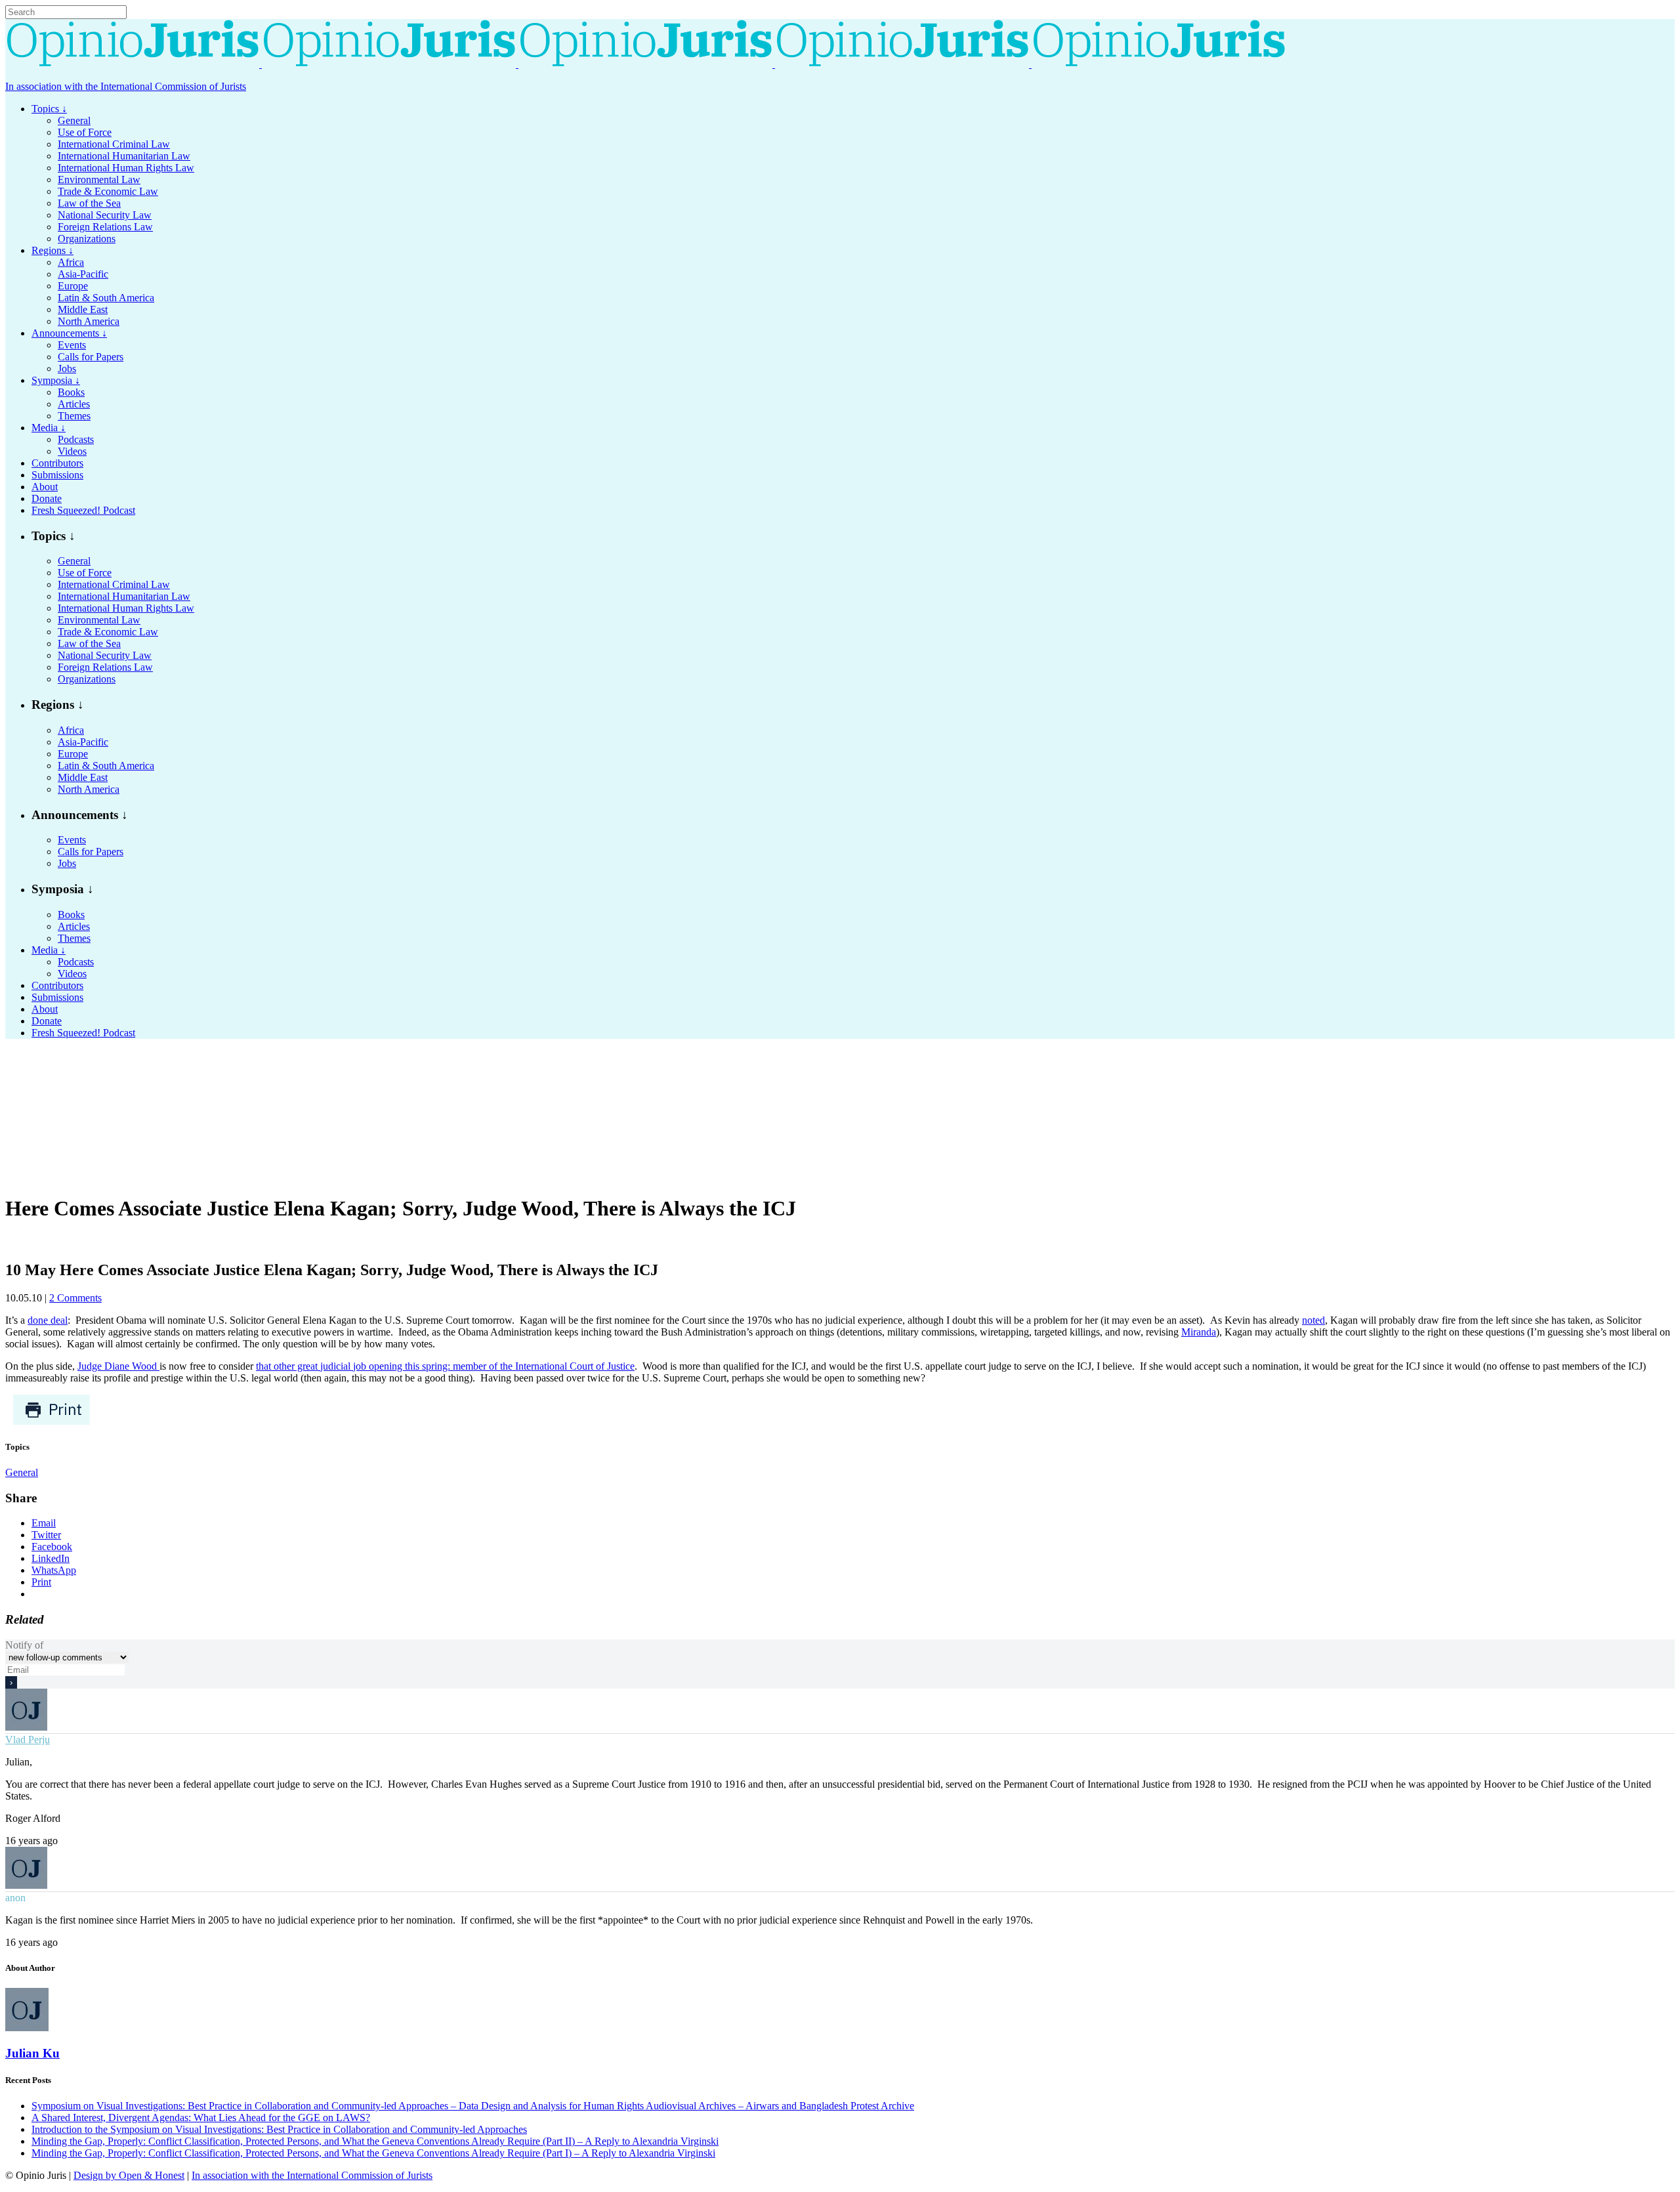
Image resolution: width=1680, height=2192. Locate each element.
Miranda (1199, 1332)
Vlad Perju (28, 1739)
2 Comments (75, 1298)
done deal (48, 1320)
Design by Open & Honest (129, 2175)
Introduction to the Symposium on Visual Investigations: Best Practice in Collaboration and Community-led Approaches (279, 2129)
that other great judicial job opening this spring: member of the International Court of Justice (445, 1366)
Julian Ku (32, 2053)
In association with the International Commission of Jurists (126, 86)
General (22, 1472)
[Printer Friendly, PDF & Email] (52, 1422)
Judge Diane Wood (118, 1366)
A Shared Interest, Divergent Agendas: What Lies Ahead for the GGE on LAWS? (201, 2118)
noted (1313, 1320)
